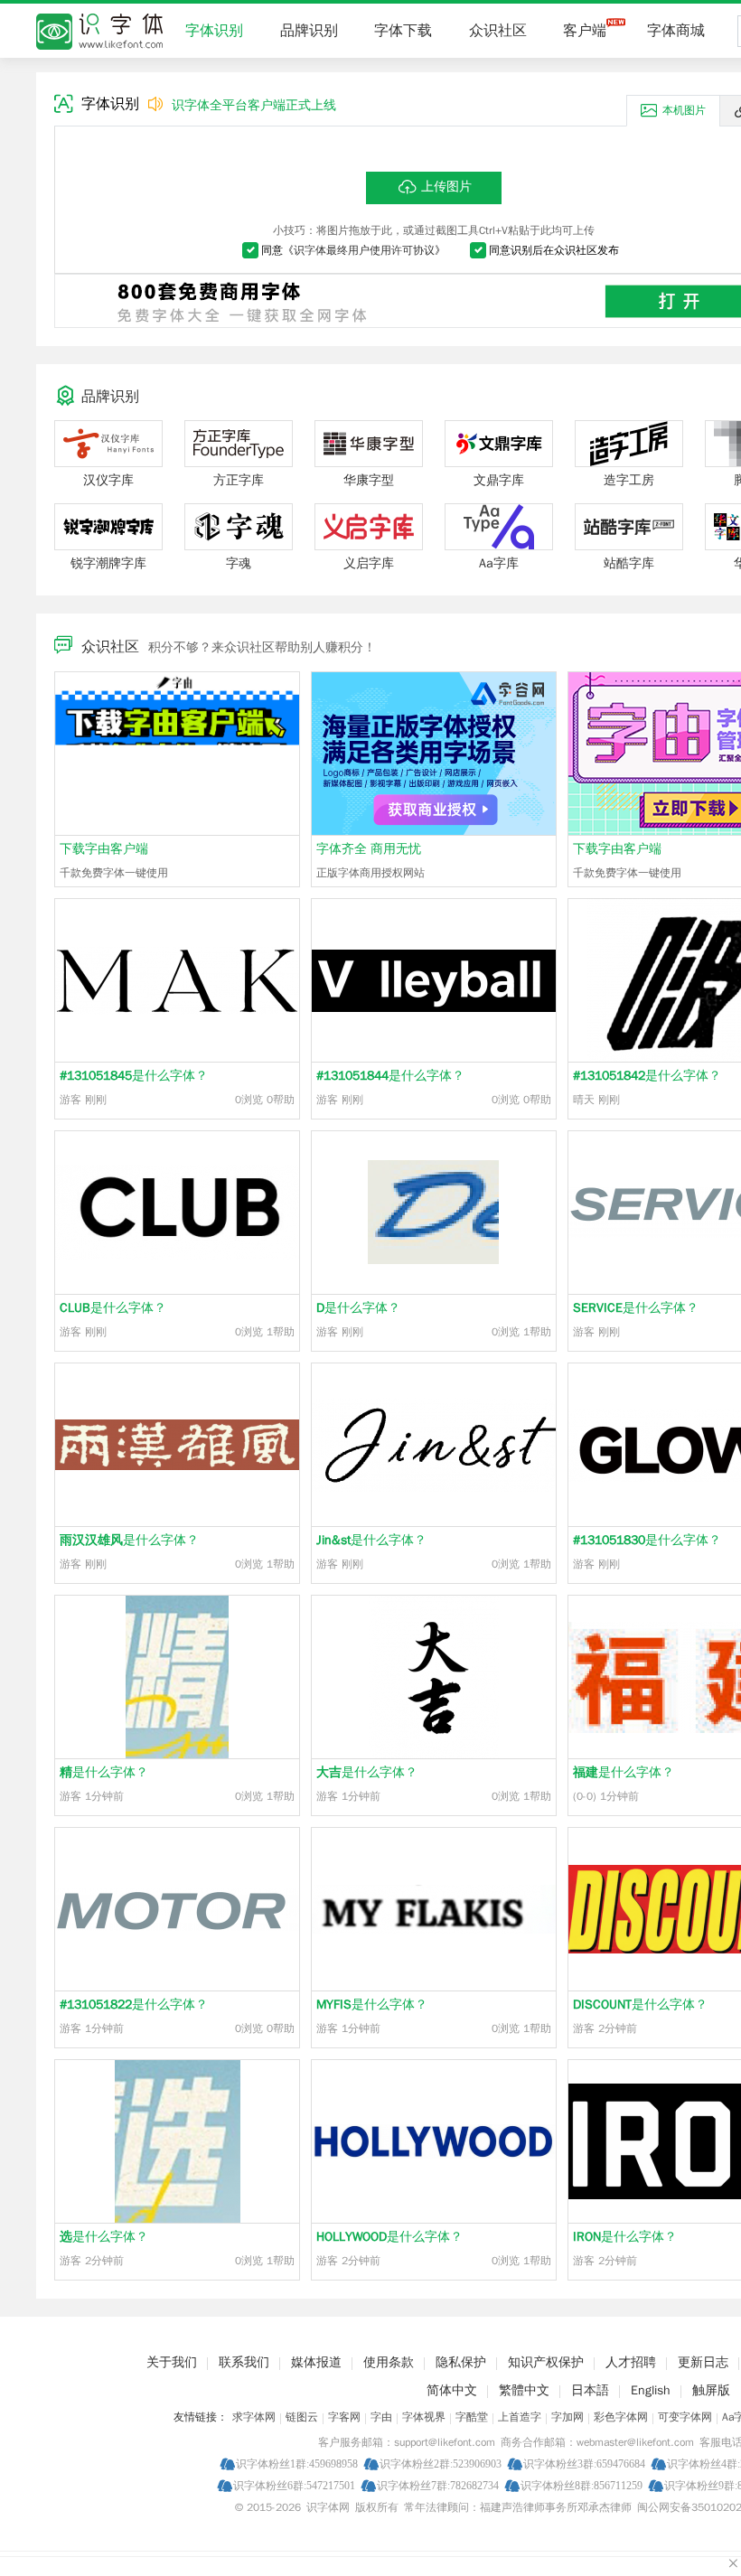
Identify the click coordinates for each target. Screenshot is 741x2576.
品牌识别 (309, 31)
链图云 (302, 2417)
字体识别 (214, 31)
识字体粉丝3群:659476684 (584, 2464)
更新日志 (703, 2362)
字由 (381, 2417)
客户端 (585, 31)
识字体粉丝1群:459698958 (297, 2464)
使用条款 (389, 2362)
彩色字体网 (621, 2417)
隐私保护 (461, 2362)
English (651, 2390)
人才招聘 (631, 2362)
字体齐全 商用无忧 (369, 849)
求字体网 (254, 2417)
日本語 (590, 2390)
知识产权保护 (546, 2362)
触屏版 (711, 2390)
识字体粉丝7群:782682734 (438, 2485)
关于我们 (172, 2362)
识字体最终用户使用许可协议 (364, 250)
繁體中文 (524, 2390)
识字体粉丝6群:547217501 (294, 2485)
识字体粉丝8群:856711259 (582, 2485)
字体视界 (424, 2417)
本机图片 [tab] (684, 110)
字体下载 (403, 31)
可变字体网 (685, 2417)
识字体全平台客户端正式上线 (254, 105)
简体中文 (452, 2390)
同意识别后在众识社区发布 (554, 250)
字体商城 (676, 31)
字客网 (344, 2417)
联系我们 (244, 2362)
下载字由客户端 (104, 849)
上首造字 (520, 2417)
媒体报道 (316, 2362)
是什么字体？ (134, 1076)
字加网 (567, 2417)
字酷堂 (472, 2417)
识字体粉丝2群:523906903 (441, 2464)
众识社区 (498, 31)
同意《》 (353, 250)
